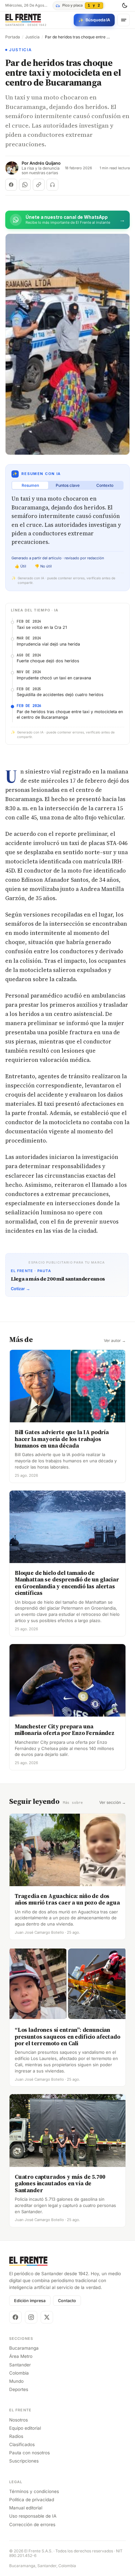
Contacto (67, 2301)
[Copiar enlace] (39, 185)
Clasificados (22, 2444)
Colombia (19, 2373)
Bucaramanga (24, 2348)
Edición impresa (30, 2301)
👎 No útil (43, 566)
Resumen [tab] (30, 485)
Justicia (32, 37)
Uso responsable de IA (33, 2516)
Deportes (19, 2389)
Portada (13, 37)
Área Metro (21, 2356)
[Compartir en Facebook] (11, 185)
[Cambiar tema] (125, 6)
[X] (47, 2317)
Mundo (16, 2381)
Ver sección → (113, 1803)
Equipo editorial (25, 2428)
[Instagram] (31, 2317)
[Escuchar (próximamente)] (52, 185)
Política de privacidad (32, 2500)
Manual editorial (26, 2508)
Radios (16, 2436)
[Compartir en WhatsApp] (25, 185)
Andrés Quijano (45, 163)
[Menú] (124, 20)
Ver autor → (115, 1341)
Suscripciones (24, 2461)
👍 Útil (20, 566)
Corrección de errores (32, 2524)
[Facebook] (15, 2317)
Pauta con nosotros (29, 2453)
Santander (20, 2365)
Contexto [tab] (105, 485)
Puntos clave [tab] (68, 485)
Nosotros (19, 2420)
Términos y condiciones (34, 2491)
